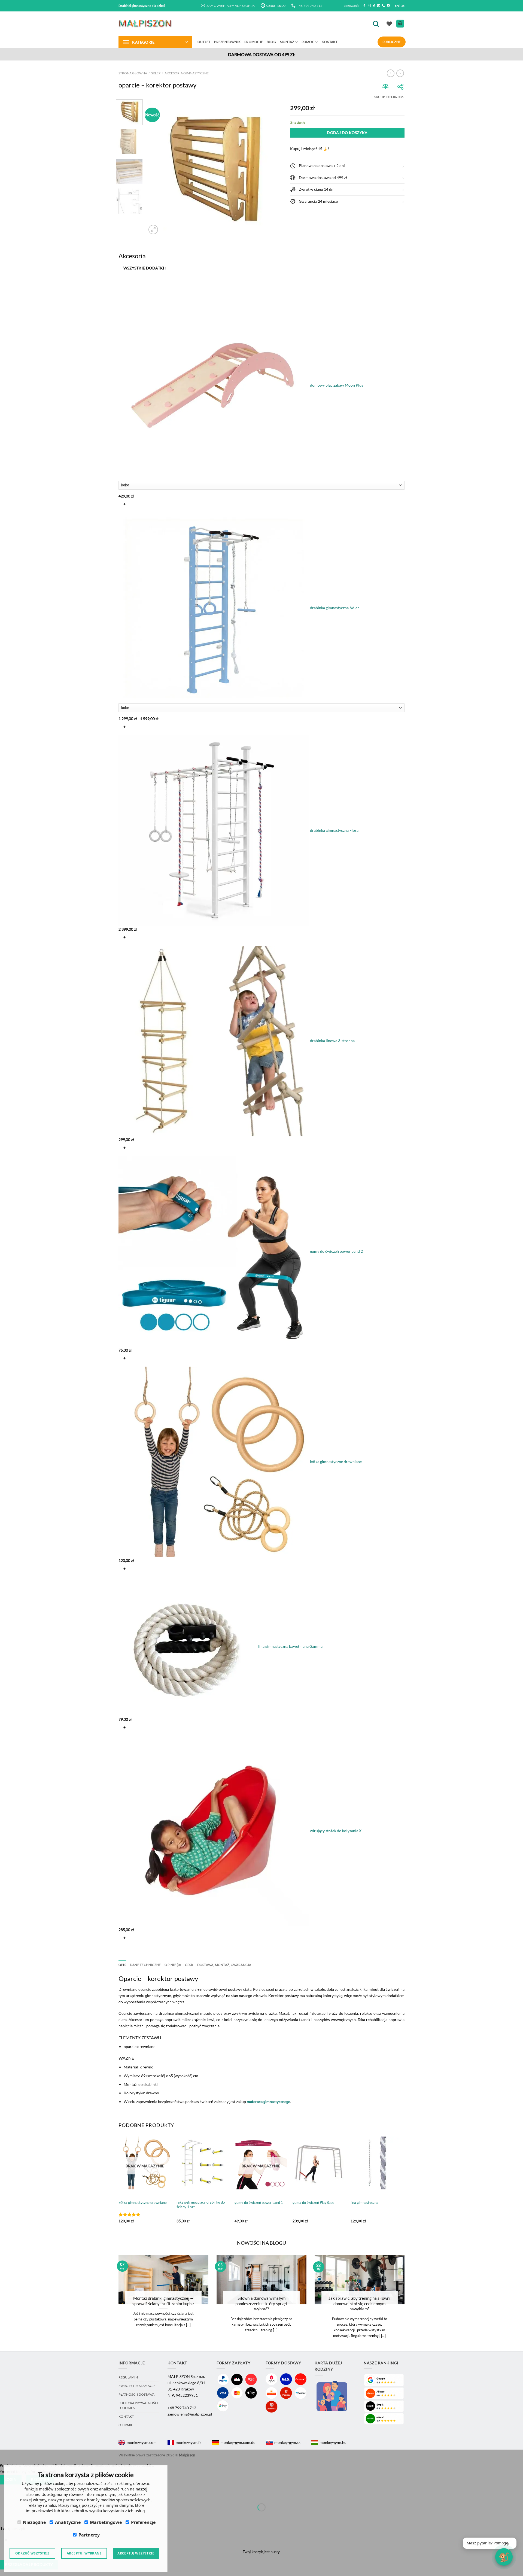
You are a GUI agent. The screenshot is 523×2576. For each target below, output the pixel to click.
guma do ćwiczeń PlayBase (313, 2202)
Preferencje (143, 2522)
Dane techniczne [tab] (145, 1965)
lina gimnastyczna (364, 2202)
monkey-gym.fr (188, 2442)
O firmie (126, 2425)
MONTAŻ (287, 42)
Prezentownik (227, 42)
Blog (271, 42)
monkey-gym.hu (333, 2442)
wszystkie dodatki (145, 268)
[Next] (272, 168)
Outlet (204, 42)
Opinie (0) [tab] (173, 1965)
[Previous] (156, 168)
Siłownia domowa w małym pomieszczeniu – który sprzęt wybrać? (261, 2303)
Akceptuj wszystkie (136, 2553)
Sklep (156, 73)
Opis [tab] (122, 1965)
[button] (347, 166)
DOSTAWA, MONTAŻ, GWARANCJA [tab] (224, 1965)
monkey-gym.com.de (238, 2442)
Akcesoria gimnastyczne (187, 73)
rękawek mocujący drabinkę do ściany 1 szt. (201, 2205)
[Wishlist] (389, 24)
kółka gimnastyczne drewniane (143, 2202)
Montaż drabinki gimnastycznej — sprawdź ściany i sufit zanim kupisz (163, 2301)
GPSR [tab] (189, 1965)
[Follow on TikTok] (374, 6)
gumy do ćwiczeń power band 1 (259, 2202)
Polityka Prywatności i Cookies (138, 2405)
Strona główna (133, 73)
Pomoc (308, 42)
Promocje (254, 42)
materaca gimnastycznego (269, 2102)
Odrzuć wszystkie (33, 2553)
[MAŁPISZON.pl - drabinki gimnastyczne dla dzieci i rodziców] (146, 24)
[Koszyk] (400, 24)
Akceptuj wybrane (84, 2553)
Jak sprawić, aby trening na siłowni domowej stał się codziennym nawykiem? (359, 2303)
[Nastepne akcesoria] (123, 1951)
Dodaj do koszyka (347, 133)
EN (397, 6)
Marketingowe (106, 2522)
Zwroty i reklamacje (137, 2386)
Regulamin (128, 2377)
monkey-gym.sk (287, 2442)
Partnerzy (89, 2535)
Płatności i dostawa (136, 2394)
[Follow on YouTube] (388, 6)
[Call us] (383, 6)
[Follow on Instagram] (369, 6)
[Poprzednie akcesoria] (123, 282)
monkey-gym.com (142, 2442)
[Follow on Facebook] (364, 6)
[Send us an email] (379, 6)
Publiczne (392, 42)
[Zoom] (153, 230)
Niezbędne (34, 2522)
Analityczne (68, 2522)
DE (403, 6)
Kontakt (330, 42)
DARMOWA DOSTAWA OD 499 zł (262, 54)
